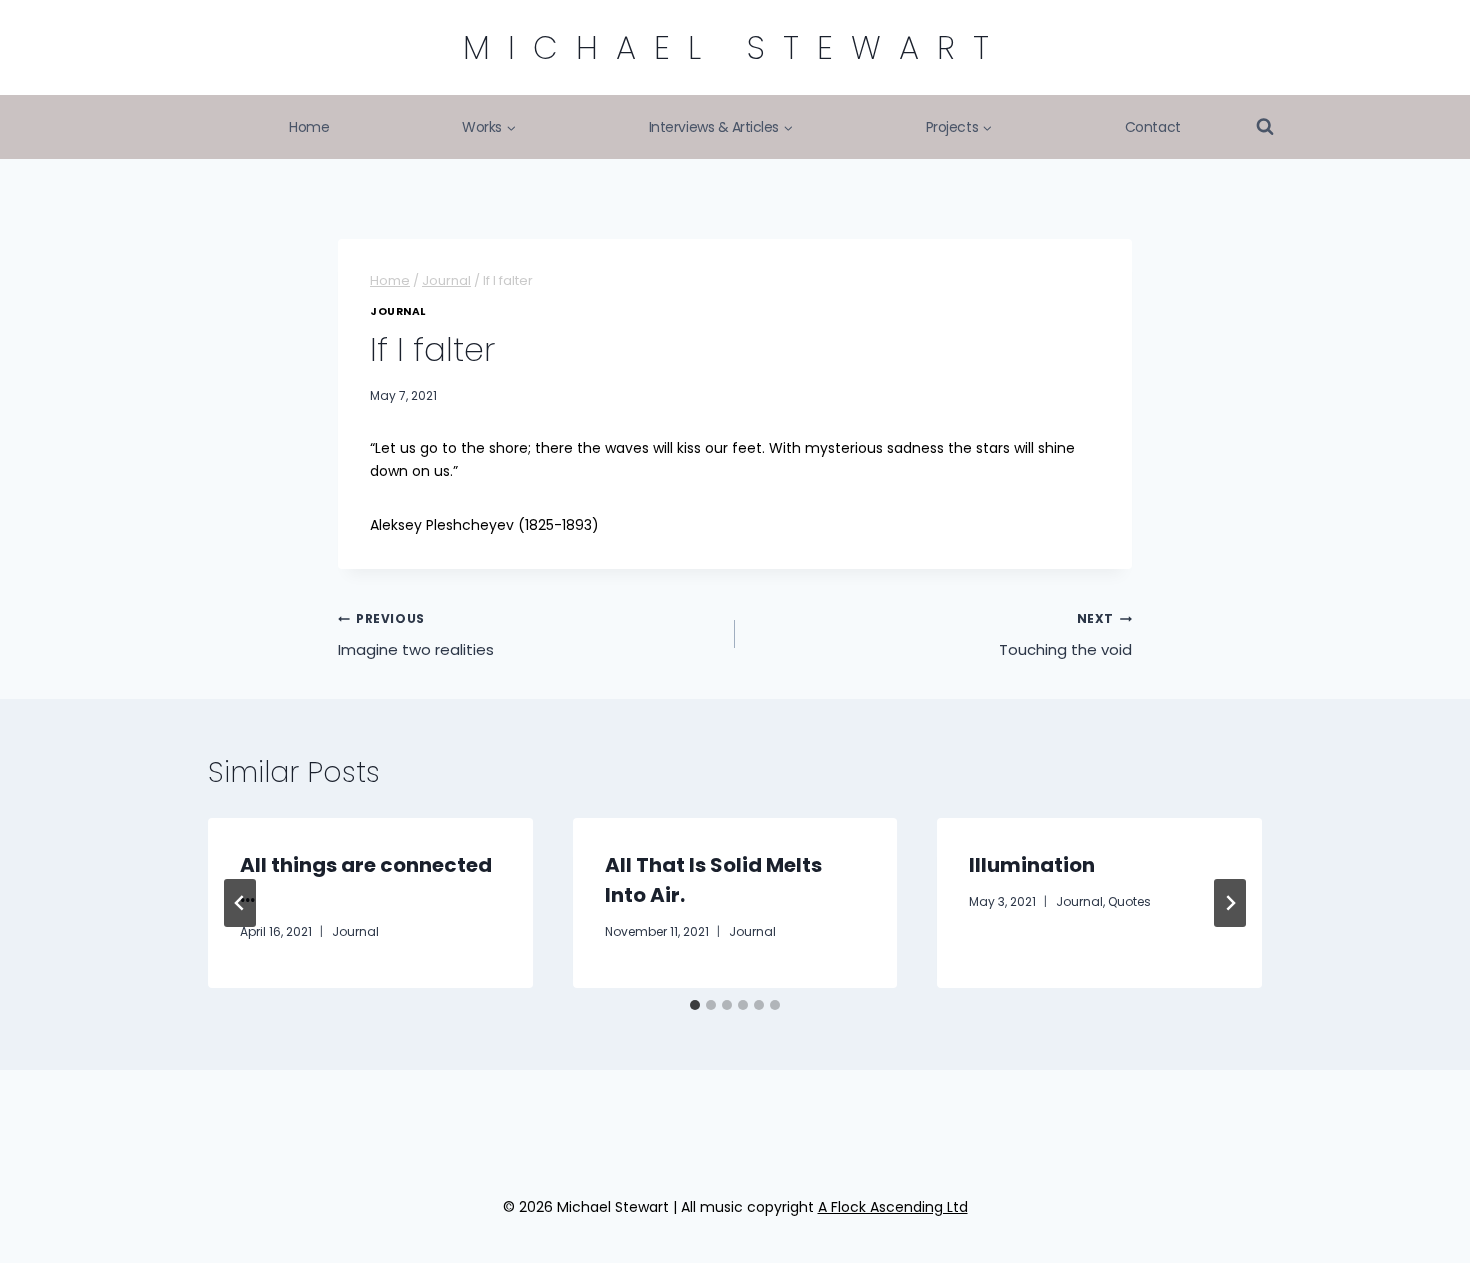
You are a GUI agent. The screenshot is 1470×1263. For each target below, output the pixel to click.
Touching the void (1065, 635)
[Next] (1230, 903)
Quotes (1129, 901)
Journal (398, 311)
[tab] (695, 1005)
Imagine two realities (416, 635)
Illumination (1032, 865)
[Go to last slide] (240, 903)
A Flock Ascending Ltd (893, 1207)
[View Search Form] (1265, 127)
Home (309, 127)
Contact (1153, 127)
